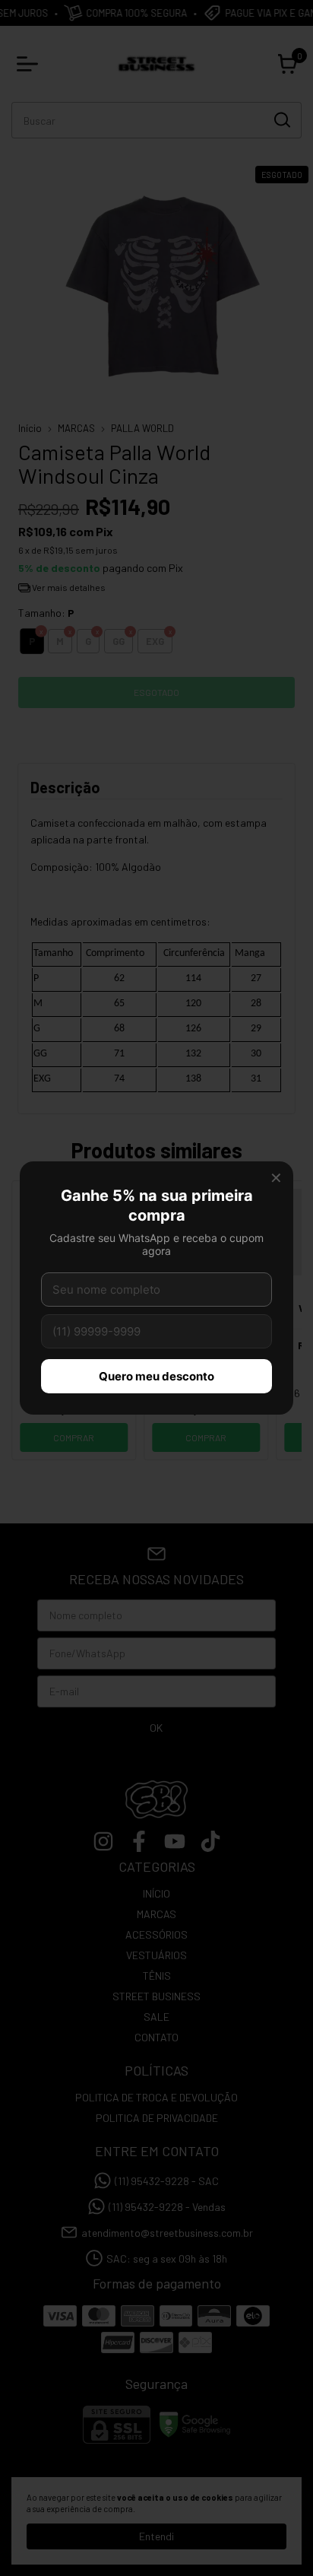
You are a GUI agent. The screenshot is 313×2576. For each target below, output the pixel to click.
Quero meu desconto (156, 1376)
